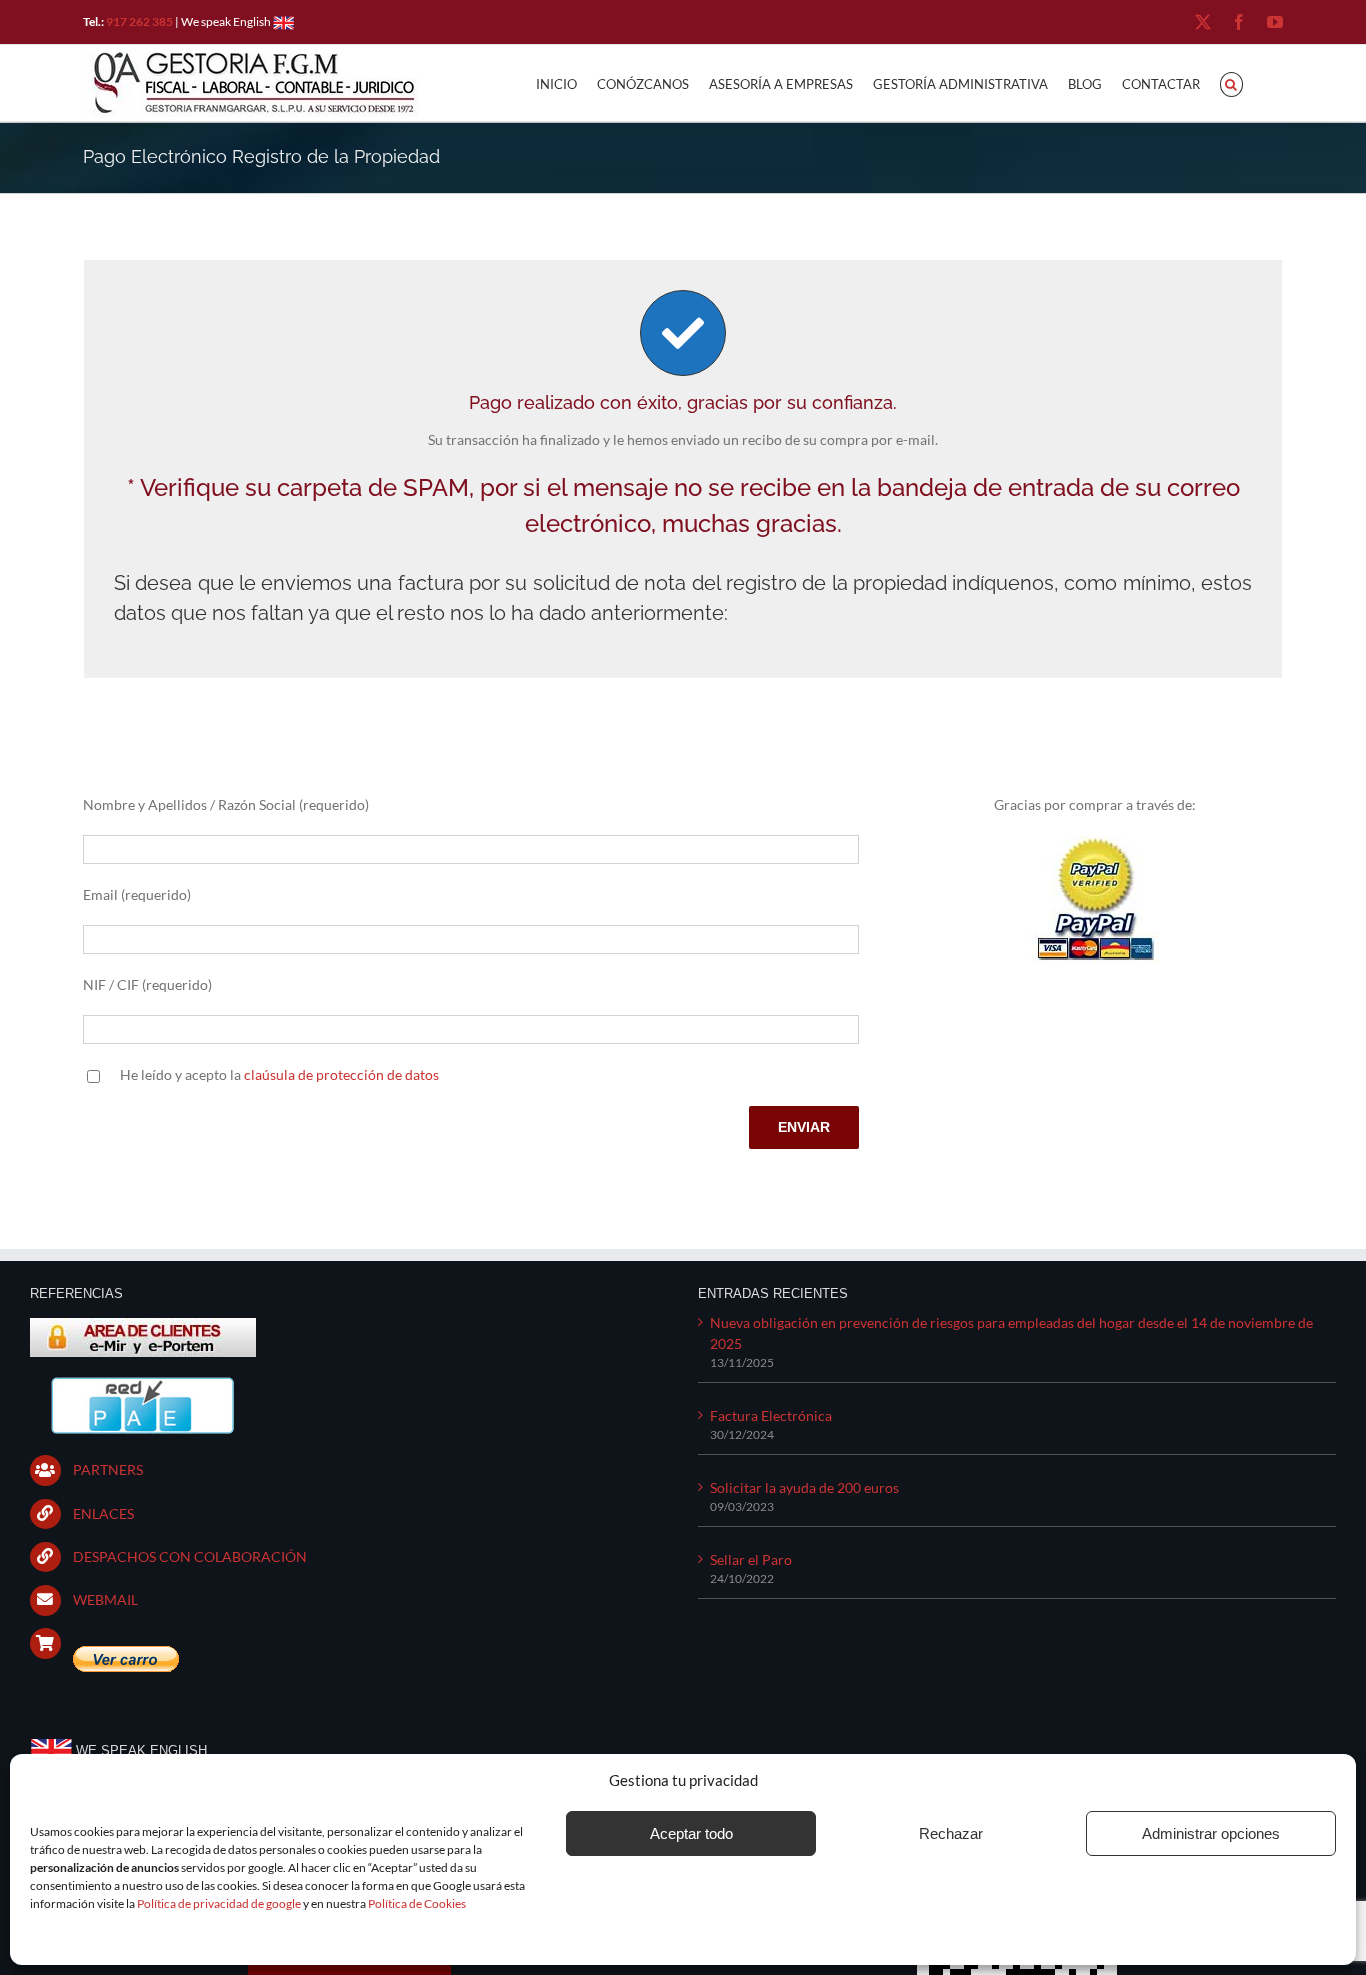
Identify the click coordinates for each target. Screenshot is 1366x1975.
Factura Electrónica (771, 1415)
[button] (1231, 83)
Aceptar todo (691, 1833)
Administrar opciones (1211, 1833)
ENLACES (103, 1513)
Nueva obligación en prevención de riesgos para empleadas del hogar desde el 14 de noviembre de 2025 (1011, 1333)
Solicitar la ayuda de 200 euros (804, 1487)
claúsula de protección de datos (341, 1074)
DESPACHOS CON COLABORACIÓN (190, 1556)
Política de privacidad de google (219, 1903)
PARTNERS (108, 1469)
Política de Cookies (417, 1903)
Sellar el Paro (751, 1559)
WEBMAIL (105, 1599)
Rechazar (951, 1833)
